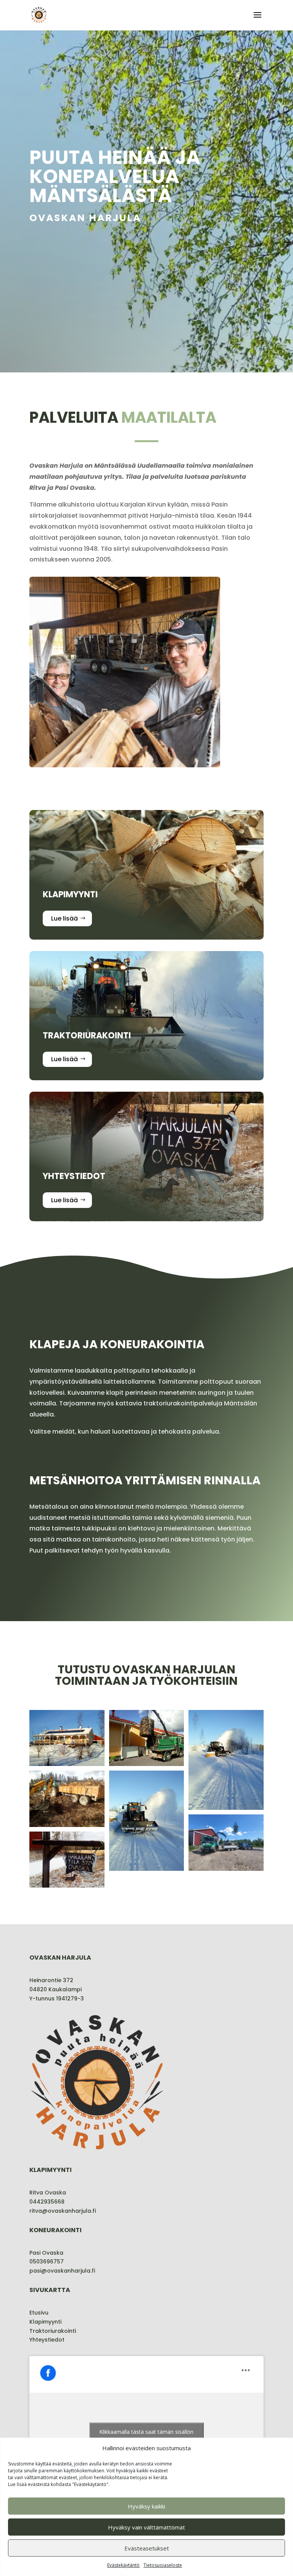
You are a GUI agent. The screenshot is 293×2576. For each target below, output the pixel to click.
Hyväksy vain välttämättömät (146, 2527)
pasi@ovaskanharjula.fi (62, 2271)
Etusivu (39, 2313)
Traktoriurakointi (53, 2331)
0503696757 (47, 2262)
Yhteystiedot (47, 2340)
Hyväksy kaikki (146, 2506)
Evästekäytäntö (123, 2565)
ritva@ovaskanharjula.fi (63, 2211)
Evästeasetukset (147, 2548)
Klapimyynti (45, 2322)
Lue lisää (64, 918)
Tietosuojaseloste (163, 2565)
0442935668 (47, 2202)
